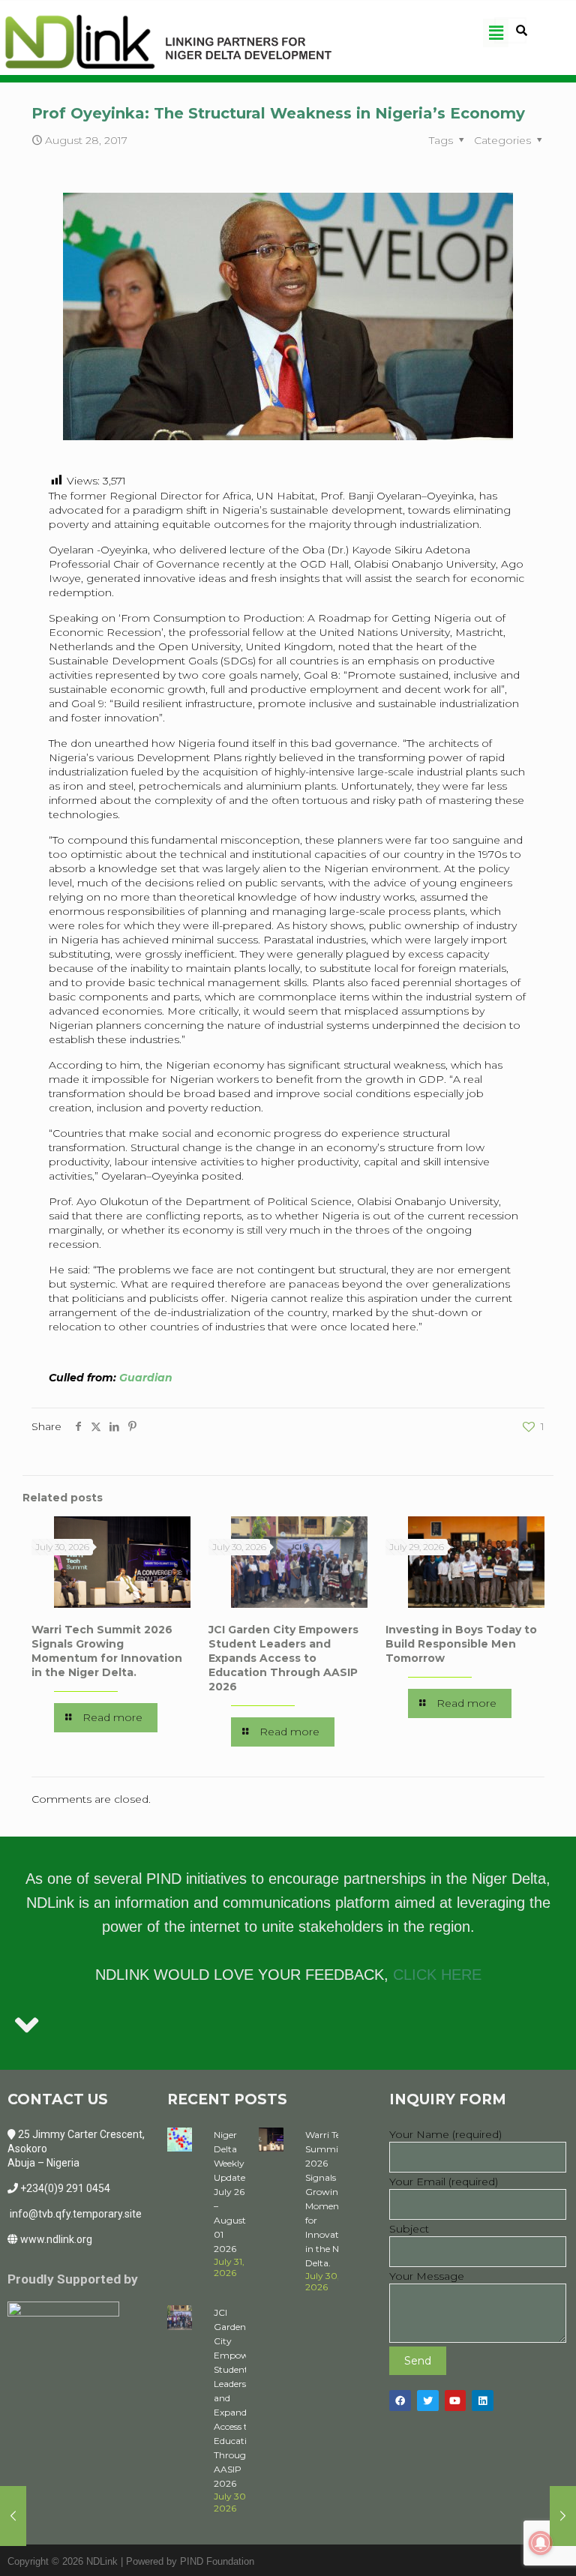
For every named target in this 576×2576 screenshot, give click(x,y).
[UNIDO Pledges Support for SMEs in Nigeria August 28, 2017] (563, 2516)
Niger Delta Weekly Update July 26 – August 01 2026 (230, 2192)
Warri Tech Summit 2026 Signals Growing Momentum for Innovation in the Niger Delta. (107, 1651)
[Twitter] (428, 2401)
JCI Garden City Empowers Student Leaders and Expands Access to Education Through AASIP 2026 (283, 1658)
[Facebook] (400, 2401)
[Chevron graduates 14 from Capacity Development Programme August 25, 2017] (13, 2516)
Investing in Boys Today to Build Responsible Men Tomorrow (461, 1644)
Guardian (146, 1378)
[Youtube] (456, 2401)
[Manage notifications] (541, 2543)
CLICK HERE (437, 1975)
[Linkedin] (483, 2401)
